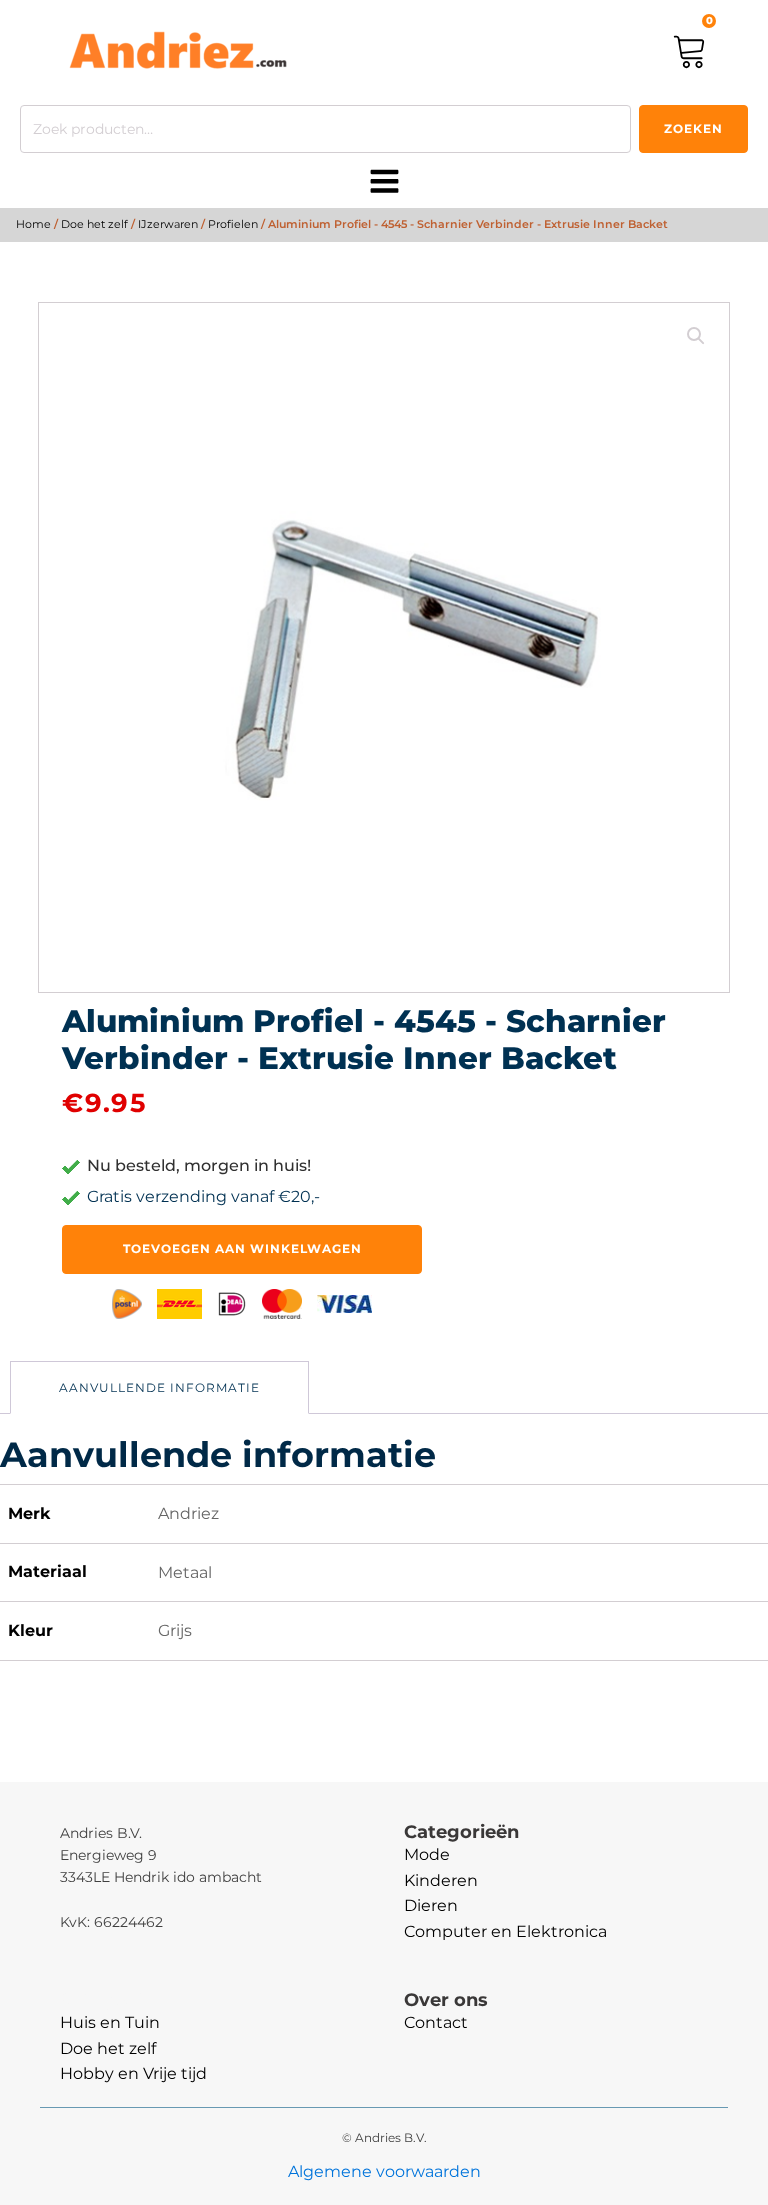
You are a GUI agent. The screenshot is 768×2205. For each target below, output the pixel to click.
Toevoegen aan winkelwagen (242, 1248)
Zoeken (693, 128)
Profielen (233, 224)
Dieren (431, 1905)
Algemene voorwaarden (384, 2171)
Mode (427, 1854)
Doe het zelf (94, 224)
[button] (696, 336)
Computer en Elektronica (505, 1931)
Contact (436, 2022)
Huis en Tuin (110, 2022)
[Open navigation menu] (384, 183)
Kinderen (441, 1880)
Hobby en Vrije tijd (133, 2073)
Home (33, 224)
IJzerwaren (168, 224)
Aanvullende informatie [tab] (159, 1387)
